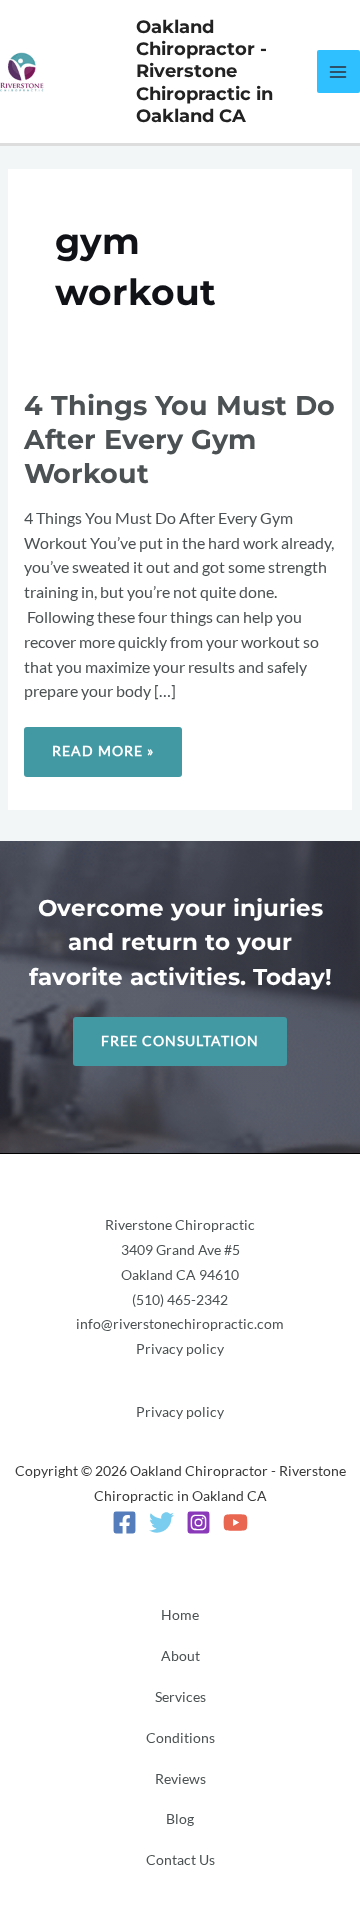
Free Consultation (180, 1041)
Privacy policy (180, 1349)
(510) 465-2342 (180, 1300)
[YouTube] (235, 1522)
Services (180, 1697)
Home (180, 1615)
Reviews (180, 1779)
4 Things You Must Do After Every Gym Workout (179, 439)
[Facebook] (124, 1522)
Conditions (180, 1738)
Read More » (102, 743)
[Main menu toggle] (338, 71)
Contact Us (180, 1860)
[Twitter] (161, 1522)
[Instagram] (198, 1522)
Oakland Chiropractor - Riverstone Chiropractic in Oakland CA (204, 71)
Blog (180, 1819)
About (180, 1656)
